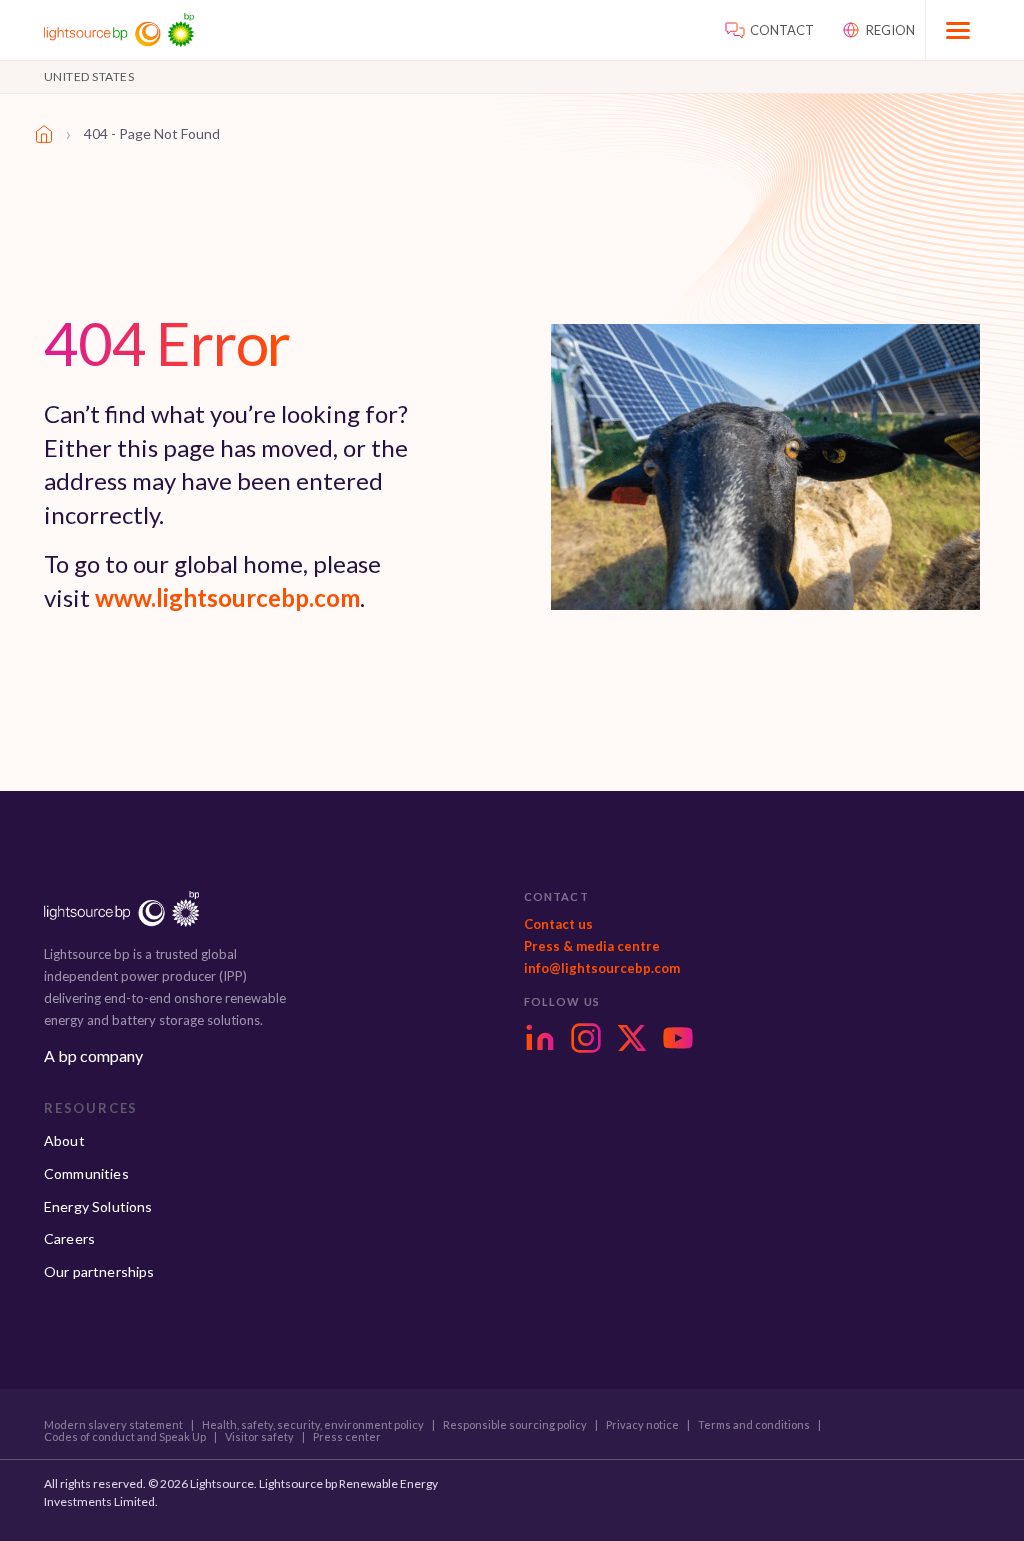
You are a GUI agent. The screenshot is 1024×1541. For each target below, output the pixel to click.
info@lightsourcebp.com (602, 968)
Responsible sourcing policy (515, 1425)
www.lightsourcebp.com (227, 597)
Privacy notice (642, 1425)
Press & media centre (592, 946)
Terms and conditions (754, 1425)
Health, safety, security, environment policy (313, 1425)
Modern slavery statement (113, 1425)
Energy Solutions (98, 1206)
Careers (69, 1238)
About (64, 1140)
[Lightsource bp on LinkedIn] (540, 1038)
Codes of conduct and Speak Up (125, 1437)
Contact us (558, 924)
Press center (347, 1437)
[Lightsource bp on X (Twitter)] (632, 1038)
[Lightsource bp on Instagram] (586, 1038)
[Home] (44, 134)
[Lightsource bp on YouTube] (678, 1038)
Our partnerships (99, 1271)
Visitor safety (259, 1437)
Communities (86, 1173)
